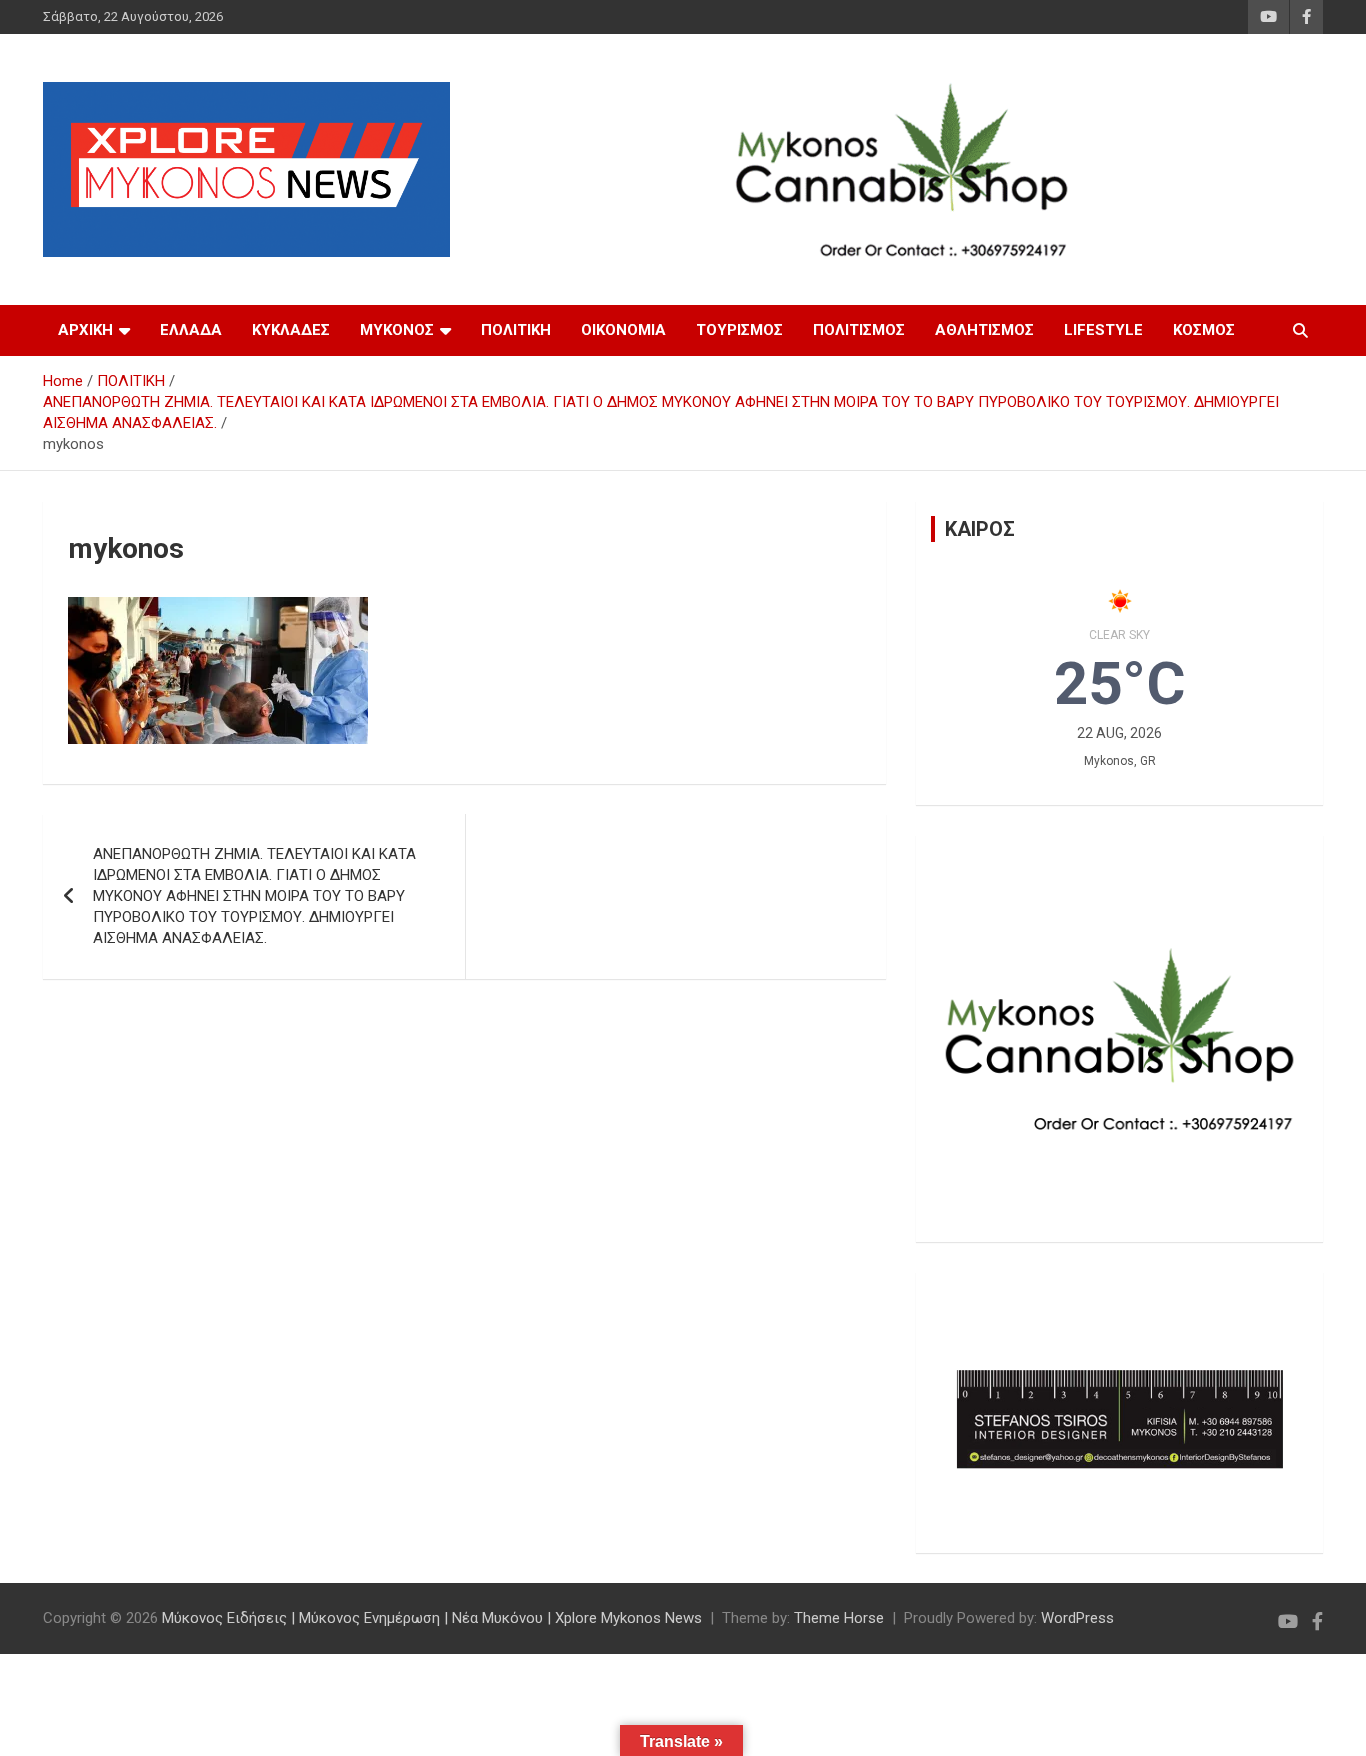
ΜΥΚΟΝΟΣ (397, 330)
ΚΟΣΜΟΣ (1204, 330)
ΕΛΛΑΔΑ (191, 330)
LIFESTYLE (1103, 330)
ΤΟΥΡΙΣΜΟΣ (739, 330)
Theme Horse (839, 1618)
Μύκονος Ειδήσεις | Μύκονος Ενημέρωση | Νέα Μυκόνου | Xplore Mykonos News (432, 1618)
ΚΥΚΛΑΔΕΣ (291, 330)
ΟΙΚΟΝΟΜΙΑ (623, 330)
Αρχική (85, 330)
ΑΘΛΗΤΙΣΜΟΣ (984, 330)
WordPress (1077, 1618)
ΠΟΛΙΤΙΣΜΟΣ (859, 330)
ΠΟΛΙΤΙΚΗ (516, 330)
